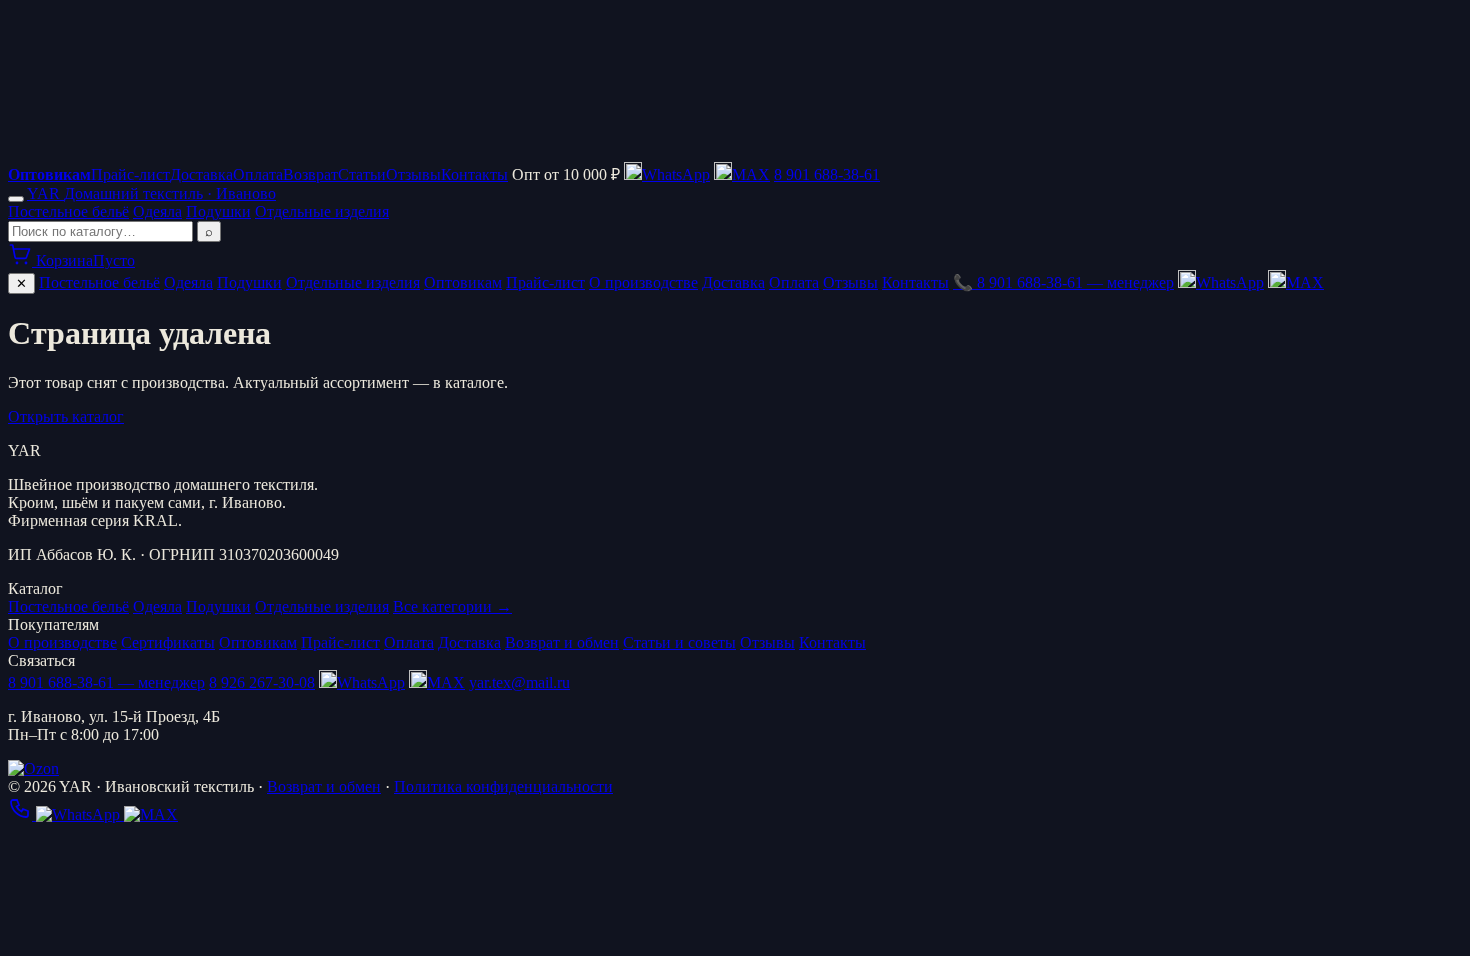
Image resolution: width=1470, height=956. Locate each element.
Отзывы (413, 174)
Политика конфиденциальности (503, 786)
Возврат (310, 174)
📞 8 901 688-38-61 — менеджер (1063, 282)
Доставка (201, 174)
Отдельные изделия (322, 211)
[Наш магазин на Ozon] (33, 768)
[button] (742, 174)
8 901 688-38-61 (827, 174)
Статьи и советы (679, 642)
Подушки (218, 211)
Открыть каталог (66, 416)
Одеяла (157, 211)
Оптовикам (463, 282)
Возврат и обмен (562, 642)
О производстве (643, 282)
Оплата (258, 174)
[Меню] (16, 199)
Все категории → (452, 606)
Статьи (362, 174)
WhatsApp (1230, 282)
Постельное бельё (68, 211)
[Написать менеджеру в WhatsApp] (80, 814)
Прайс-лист (130, 174)
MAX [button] (1305, 282)
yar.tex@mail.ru (519, 682)
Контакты (474, 174)
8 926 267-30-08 (262, 682)
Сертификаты (168, 642)
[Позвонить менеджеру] (22, 814)
